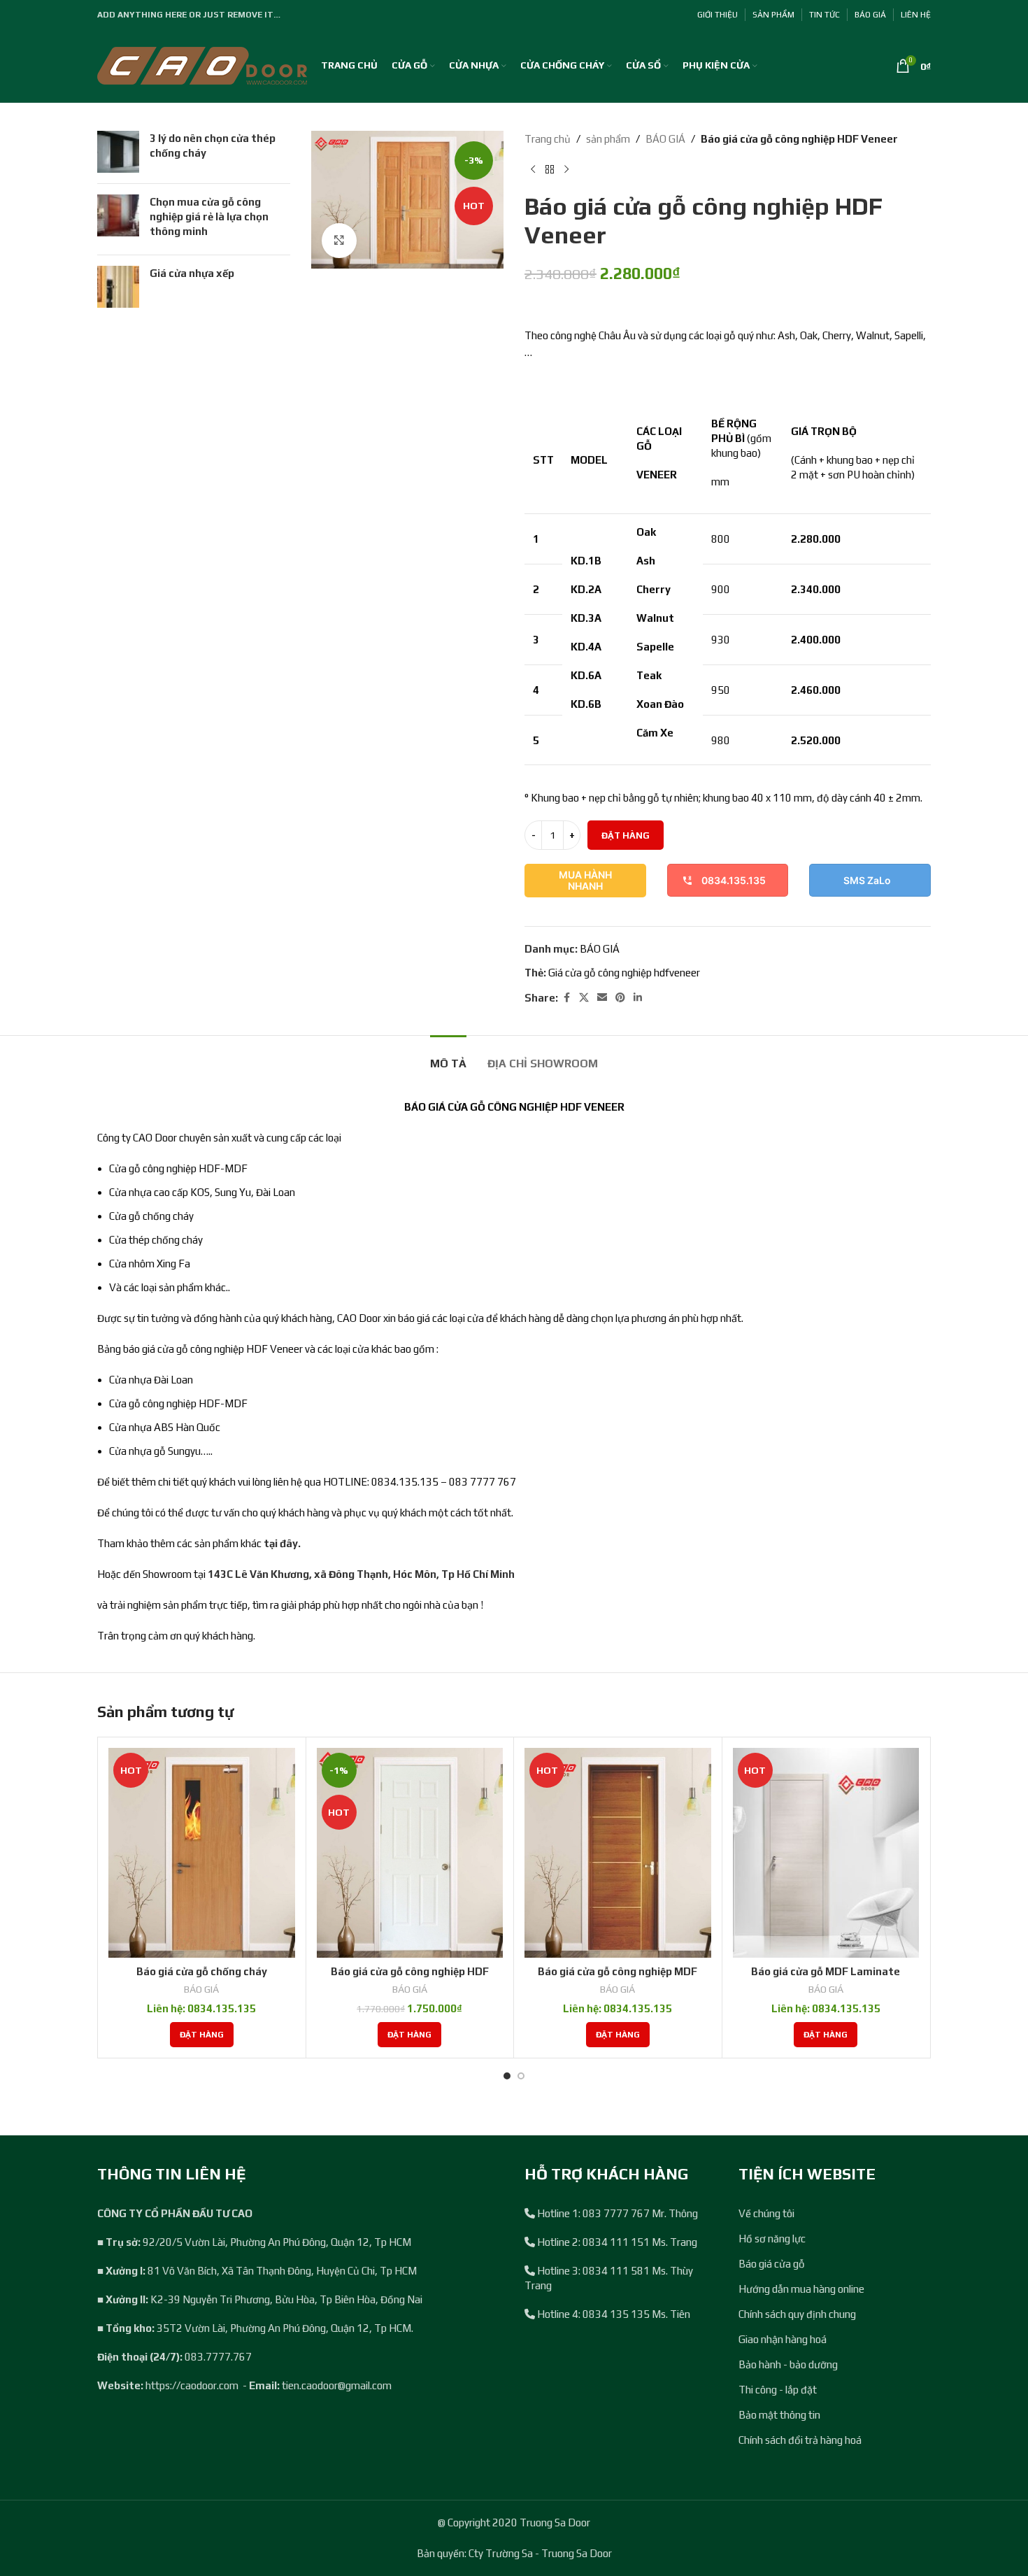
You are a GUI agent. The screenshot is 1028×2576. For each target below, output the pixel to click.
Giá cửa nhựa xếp (192, 273)
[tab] (448, 1056)
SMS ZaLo (867, 880)
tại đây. (282, 1543)
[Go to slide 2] (521, 2076)
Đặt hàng (626, 835)
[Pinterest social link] (620, 998)
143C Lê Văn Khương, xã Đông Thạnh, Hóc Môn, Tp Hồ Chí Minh (361, 1574)
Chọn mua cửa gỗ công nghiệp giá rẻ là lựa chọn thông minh (209, 216)
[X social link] (584, 998)
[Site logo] (202, 65)
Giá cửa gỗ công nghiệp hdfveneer (624, 973)
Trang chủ (548, 139)
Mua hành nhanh (585, 881)
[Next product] (566, 170)
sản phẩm (608, 139)
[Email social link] (602, 998)
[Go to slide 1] (507, 2076)
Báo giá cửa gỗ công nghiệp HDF (410, 1971)
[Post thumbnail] (118, 152)
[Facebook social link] (566, 998)
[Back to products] (550, 170)
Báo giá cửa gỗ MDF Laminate (826, 1971)
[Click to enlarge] (339, 241)
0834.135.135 (734, 880)
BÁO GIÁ (665, 139)
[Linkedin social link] (638, 998)
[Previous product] (533, 170)
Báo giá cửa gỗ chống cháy (202, 1971)
